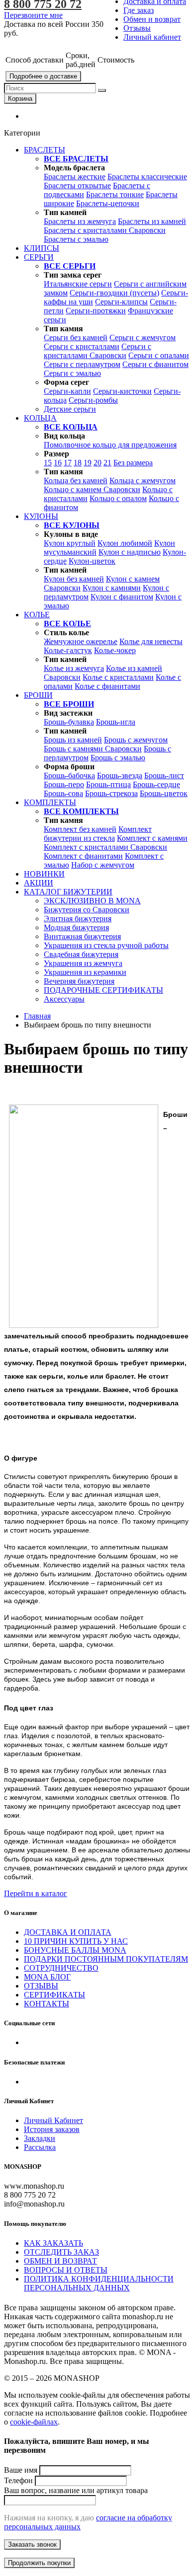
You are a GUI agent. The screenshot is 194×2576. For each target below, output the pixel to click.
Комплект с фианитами (83, 856)
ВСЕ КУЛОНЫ (72, 525)
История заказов (52, 2129)
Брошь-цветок (164, 793)
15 (48, 463)
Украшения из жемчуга (83, 963)
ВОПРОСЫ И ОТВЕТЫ (66, 2270)
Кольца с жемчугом (143, 480)
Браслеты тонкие (115, 194)
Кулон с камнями (112, 588)
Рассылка (40, 2147)
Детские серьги (70, 409)
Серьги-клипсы (121, 302)
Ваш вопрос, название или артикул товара (76, 2490)
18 (78, 463)
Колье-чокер (115, 650)
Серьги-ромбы (93, 400)
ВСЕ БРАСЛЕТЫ (76, 159)
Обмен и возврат (152, 19)
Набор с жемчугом (103, 865)
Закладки (40, 2138)
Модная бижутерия (76, 927)
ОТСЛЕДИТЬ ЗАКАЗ (61, 2252)
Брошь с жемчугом (136, 740)
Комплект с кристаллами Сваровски (105, 847)
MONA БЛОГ (47, 1977)
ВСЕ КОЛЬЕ (67, 624)
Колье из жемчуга (74, 668)
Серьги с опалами (159, 355)
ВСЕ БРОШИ (69, 704)
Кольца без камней (76, 480)
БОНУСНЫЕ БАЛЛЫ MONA (75, 1950)
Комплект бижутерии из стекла (98, 834)
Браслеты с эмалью (76, 239)
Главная (37, 1016)
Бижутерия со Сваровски (87, 910)
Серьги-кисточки (122, 391)
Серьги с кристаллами (82, 346)
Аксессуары (64, 999)
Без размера (133, 463)
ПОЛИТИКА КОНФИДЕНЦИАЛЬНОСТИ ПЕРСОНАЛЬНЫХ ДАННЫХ (99, 2283)
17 (68, 463)
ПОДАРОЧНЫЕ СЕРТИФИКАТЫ (103, 990)
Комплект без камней (80, 829)
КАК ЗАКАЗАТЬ (53, 2243)
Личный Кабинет (53, 2120)
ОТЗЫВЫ (41, 1986)
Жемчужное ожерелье (81, 641)
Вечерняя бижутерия (79, 981)
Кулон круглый (70, 543)
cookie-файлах (34, 2422)
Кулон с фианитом (122, 597)
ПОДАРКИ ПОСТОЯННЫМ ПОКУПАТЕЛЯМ (106, 1959)
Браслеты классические (147, 177)
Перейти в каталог (36, 1893)
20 (97, 463)
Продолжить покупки (39, 2563)
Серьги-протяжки (96, 311)
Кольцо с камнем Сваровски (92, 489)
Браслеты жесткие (75, 177)
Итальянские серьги (78, 284)
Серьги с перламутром (82, 364)
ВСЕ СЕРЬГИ (70, 266)
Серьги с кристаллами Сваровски (97, 351)
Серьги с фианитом (155, 364)
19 (88, 463)
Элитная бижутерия (78, 919)
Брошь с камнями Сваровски (93, 749)
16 (58, 463)
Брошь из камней (73, 740)
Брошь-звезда (120, 775)
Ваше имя (21, 2470)
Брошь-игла (116, 722)
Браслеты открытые (77, 185)
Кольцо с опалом (118, 498)
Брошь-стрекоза (111, 793)
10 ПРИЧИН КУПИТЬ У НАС (76, 1941)
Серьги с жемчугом (143, 337)
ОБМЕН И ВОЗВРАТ (60, 2261)
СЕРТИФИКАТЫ (54, 1995)
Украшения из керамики (85, 972)
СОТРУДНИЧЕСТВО (61, 1968)
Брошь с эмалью (118, 758)
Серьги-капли (67, 391)
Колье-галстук (68, 650)
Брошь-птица (108, 784)
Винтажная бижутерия (82, 936)
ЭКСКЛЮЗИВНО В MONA (92, 901)
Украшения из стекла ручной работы (106, 945)
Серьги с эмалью (72, 373)
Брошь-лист (164, 775)
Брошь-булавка (69, 722)
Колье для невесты (151, 641)
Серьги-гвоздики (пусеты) (114, 293)
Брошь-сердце (156, 784)
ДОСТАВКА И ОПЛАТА (68, 1932)
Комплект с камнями (152, 838)
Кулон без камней (74, 579)
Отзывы (137, 28)
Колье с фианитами (107, 686)
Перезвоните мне (33, 15)
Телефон (18, 2480)
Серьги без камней (76, 337)
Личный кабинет (152, 37)
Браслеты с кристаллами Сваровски (105, 230)
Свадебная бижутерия (81, 954)
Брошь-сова (63, 793)
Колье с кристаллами (118, 677)
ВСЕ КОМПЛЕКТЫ (81, 811)
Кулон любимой (125, 543)
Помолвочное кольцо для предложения (110, 445)
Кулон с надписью (130, 552)
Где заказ (139, 10)
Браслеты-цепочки (108, 203)
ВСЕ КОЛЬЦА (71, 427)
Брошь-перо (64, 784)
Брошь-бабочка (69, 775)
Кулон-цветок (92, 561)
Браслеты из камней (152, 221)
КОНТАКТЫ (47, 2004)
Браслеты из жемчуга (80, 221)
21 (107, 463)
